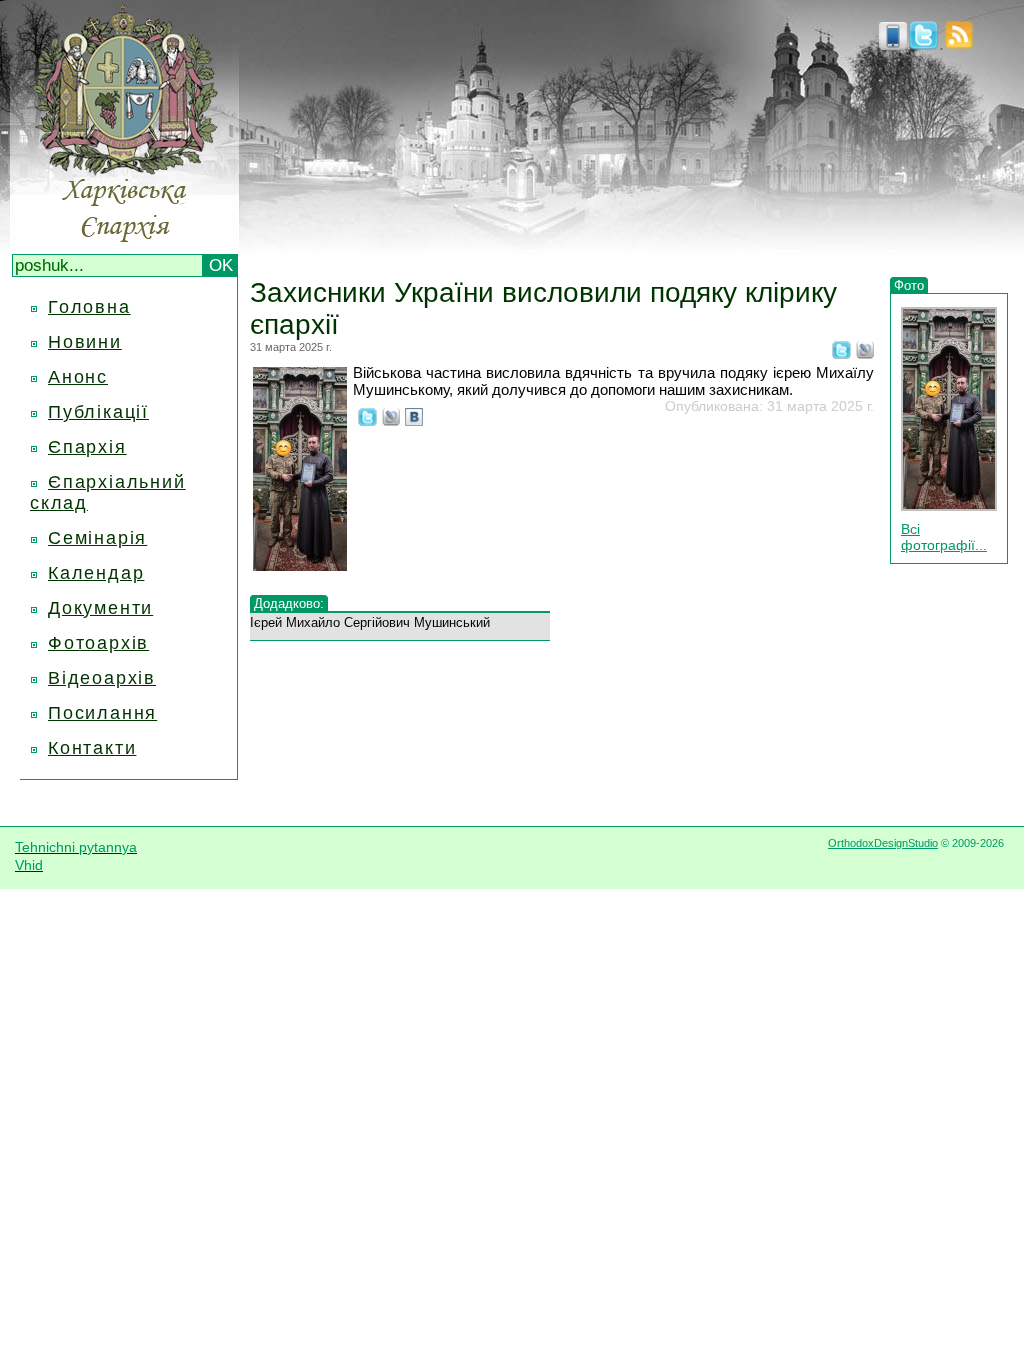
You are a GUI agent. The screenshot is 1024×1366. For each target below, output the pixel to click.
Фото (909, 285)
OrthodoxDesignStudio (883, 843)
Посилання (102, 713)
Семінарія (97, 538)
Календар (96, 573)
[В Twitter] (841, 353)
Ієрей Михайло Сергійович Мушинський (370, 622)
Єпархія (87, 447)
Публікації (98, 412)
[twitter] (923, 44)
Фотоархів (98, 643)
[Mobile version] (893, 44)
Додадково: (289, 603)
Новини (85, 342)
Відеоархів (102, 678)
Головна (89, 307)
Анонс (78, 377)
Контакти (92, 748)
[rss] (959, 44)
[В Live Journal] (865, 353)
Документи (100, 608)
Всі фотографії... (944, 537)
